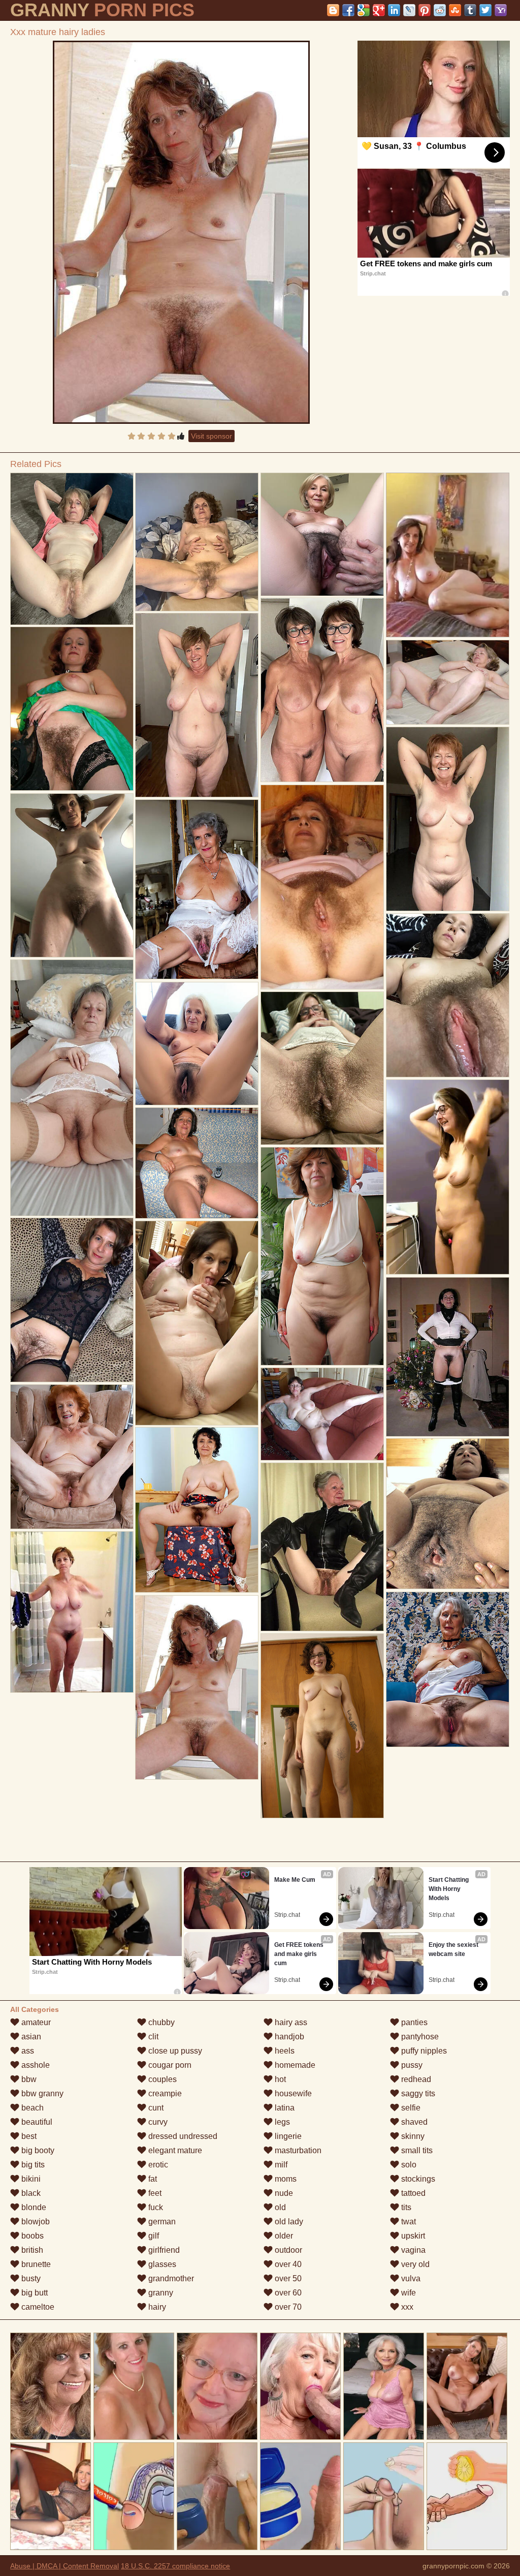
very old (414, 2264)
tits (405, 2207)
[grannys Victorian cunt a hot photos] (197, 542)
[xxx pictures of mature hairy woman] (448, 1514)
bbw (28, 2079)
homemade (294, 2065)
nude (283, 2193)
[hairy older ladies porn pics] (197, 705)
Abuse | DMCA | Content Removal (64, 2566)
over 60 (287, 2293)
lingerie (287, 2136)
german (161, 2222)
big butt (34, 2293)
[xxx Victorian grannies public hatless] (448, 1177)
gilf (153, 2236)
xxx (406, 2307)
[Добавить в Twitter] (485, 10)
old (279, 2207)
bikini (30, 2179)
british (31, 2250)
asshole (35, 2065)
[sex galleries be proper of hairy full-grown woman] (72, 1300)
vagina (412, 2250)
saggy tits (417, 2093)
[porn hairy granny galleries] (322, 1547)
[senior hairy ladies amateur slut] (197, 889)
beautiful (36, 2122)
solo (408, 2165)
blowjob (35, 2222)
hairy (156, 2307)
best (28, 2136)
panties (413, 2022)
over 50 (287, 2278)
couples (161, 2079)
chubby (160, 2022)
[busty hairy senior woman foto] (322, 887)
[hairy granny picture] (448, 1669)
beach (31, 2108)
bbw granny (41, 2093)
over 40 (287, 2264)
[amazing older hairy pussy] (72, 1612)
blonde (33, 2207)
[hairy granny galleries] (448, 995)
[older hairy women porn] (322, 1256)
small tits (416, 2150)
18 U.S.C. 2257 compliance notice (175, 2566)
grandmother (170, 2278)
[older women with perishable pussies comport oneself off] (322, 690)
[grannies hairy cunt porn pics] (72, 1457)
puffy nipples (423, 2051)
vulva (410, 2278)
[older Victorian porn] (72, 875)
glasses (161, 2264)
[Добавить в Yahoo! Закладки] (501, 10)
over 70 (287, 2307)
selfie (410, 2108)
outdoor (287, 2250)
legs (281, 2122)
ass (27, 2051)
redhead (415, 2079)
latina (284, 2108)
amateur (35, 2022)
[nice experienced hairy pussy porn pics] (448, 682)
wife (408, 2293)
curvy (157, 2122)
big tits (32, 2165)
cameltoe (37, 2307)
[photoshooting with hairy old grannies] (448, 819)
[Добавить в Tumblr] (470, 10)
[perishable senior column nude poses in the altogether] (197, 1044)
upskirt (412, 2236)
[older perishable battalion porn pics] (322, 1068)
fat (152, 2179)
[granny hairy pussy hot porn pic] (322, 1726)
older (283, 2236)
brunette (35, 2264)
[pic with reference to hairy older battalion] (72, 1088)
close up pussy (174, 2051)
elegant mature (174, 2150)
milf (280, 2165)
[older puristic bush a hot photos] (72, 549)
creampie (164, 2093)
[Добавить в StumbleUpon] (455, 10)
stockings (417, 2179)
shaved (413, 2122)
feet (154, 2193)
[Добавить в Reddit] (440, 10)
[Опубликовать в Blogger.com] (333, 10)
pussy (411, 2065)
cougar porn (169, 2065)
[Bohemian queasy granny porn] (197, 1323)
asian (30, 2037)
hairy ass (290, 2022)
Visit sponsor (212, 436)
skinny (412, 2136)
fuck (155, 2207)
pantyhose (419, 2037)
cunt (155, 2108)
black (30, 2193)
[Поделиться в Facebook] (348, 10)
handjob (288, 2037)
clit (152, 2037)
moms (285, 2179)
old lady (288, 2222)
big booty (37, 2150)
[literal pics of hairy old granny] (448, 1357)
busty (30, 2278)
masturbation (297, 2150)
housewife (292, 2093)
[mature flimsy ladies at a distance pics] (72, 709)
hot (279, 2079)
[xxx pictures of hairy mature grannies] (322, 1414)
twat (408, 2222)
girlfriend (163, 2250)
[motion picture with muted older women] (322, 534)
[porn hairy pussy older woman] (197, 1510)
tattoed (412, 2193)
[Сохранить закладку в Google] (364, 10)
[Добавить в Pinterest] (425, 10)
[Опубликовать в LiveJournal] (409, 10)
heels (284, 2051)
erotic (157, 2165)
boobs (31, 2236)
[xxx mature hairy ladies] (181, 232)
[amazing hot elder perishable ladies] (197, 1163)
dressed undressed (182, 2136)
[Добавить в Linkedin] (394, 10)
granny (160, 2293)
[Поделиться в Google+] (379, 10)
